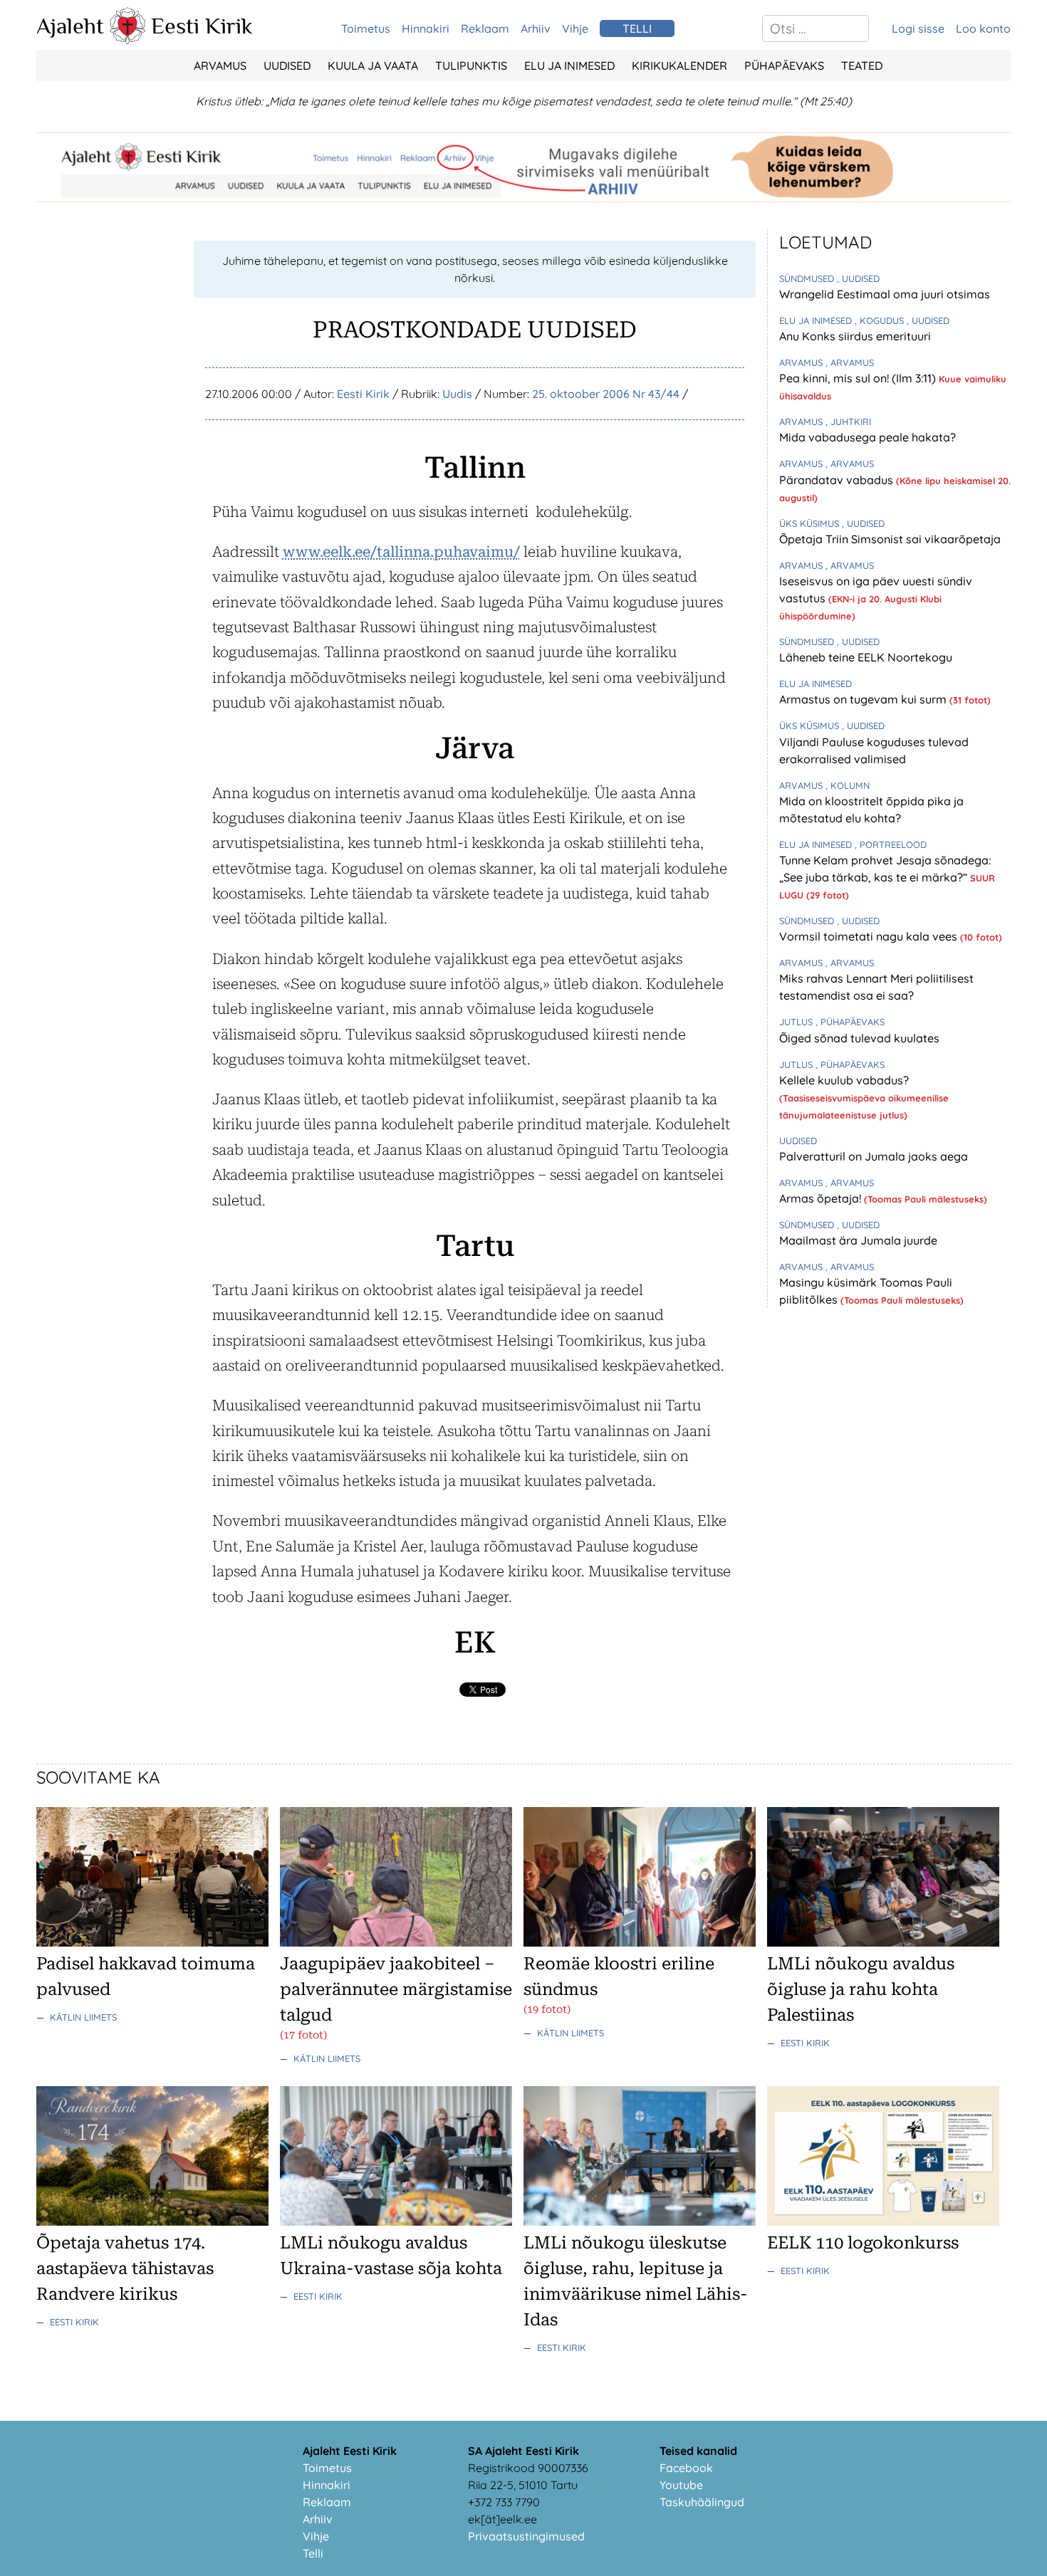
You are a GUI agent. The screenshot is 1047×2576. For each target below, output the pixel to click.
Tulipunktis (471, 66)
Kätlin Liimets (83, 2017)
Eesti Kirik (202, 26)
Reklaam (485, 28)
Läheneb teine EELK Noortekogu (866, 657)
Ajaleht (70, 26)
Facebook (686, 2468)
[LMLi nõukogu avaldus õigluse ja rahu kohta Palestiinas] (883, 1942)
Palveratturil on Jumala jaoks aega (874, 1156)
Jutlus (797, 1022)
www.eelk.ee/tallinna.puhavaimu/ (401, 552)
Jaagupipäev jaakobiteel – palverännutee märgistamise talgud (396, 1989)
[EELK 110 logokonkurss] (883, 2221)
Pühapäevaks (784, 66)
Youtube (681, 2485)
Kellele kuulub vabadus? (844, 1080)
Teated (862, 66)
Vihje (575, 28)
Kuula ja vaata (373, 66)
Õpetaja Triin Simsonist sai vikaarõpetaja (890, 539)
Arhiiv (536, 28)
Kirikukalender (679, 66)
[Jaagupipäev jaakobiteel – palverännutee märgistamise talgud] (396, 1942)
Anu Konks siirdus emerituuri (855, 336)
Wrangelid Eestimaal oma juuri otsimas (885, 294)
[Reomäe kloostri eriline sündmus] (640, 1942)
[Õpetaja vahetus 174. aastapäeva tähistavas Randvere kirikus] (152, 2221)
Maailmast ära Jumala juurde (858, 1240)
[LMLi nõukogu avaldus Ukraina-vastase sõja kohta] (396, 2221)
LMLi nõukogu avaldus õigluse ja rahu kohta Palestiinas (861, 1989)
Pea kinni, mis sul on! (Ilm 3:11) (859, 378)
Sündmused (808, 278)
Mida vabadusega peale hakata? (868, 437)
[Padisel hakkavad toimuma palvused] (152, 1942)
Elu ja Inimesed (569, 66)
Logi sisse (918, 28)
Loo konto (983, 28)
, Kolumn (848, 785)
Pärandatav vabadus (838, 480)
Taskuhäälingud (702, 2502)
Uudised (287, 66)
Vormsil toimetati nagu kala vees (870, 936)
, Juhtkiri (848, 422)
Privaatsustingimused (526, 2536)
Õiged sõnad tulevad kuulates (859, 1038)
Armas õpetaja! (822, 1198)
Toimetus (366, 28)
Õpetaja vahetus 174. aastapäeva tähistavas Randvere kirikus (125, 2268)
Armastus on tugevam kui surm (864, 699)
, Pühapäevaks (850, 1022)
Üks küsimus (811, 523)
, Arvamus (850, 362)
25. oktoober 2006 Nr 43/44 (606, 394)
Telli (313, 2553)
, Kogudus (881, 320)
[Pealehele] (127, 40)
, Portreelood (891, 844)
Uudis (457, 394)
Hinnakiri (426, 28)
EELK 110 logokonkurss (863, 2243)
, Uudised (858, 278)
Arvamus (220, 66)
